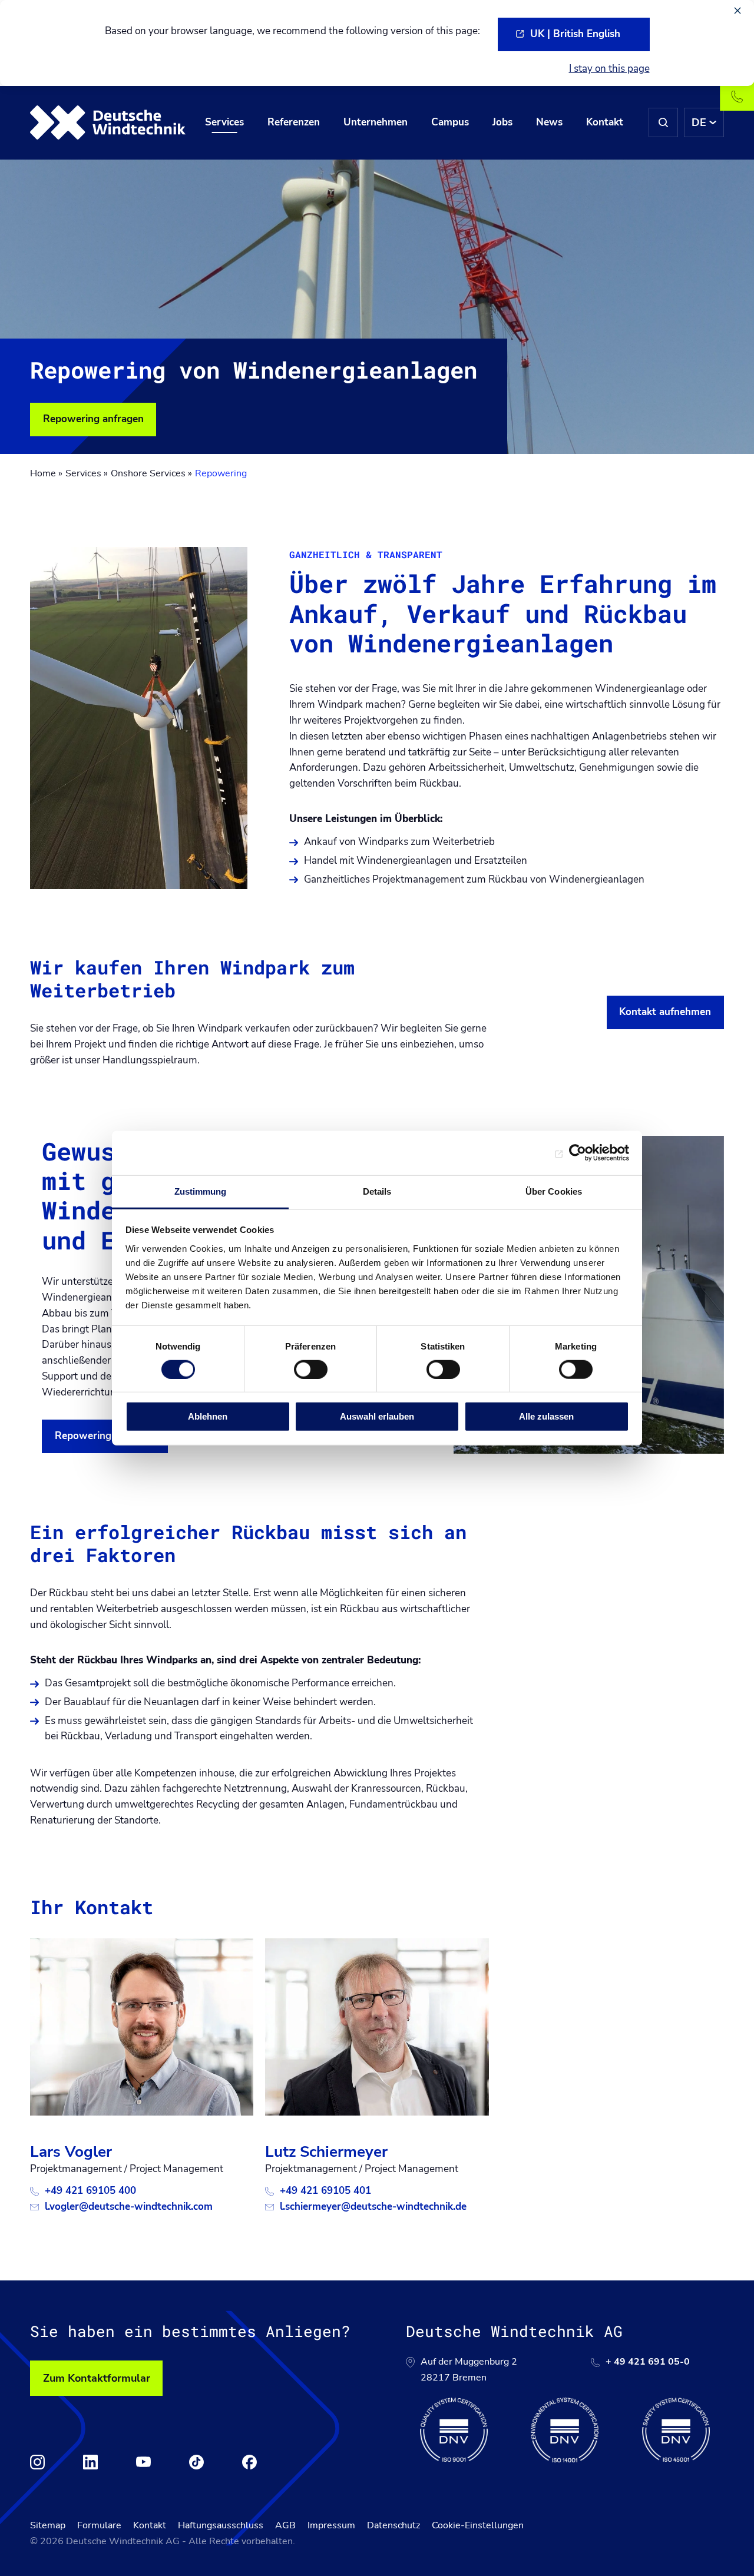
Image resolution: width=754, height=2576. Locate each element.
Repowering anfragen (93, 419)
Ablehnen (208, 1416)
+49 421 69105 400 (90, 2191)
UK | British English (575, 34)
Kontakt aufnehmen (665, 1012)
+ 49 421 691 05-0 (648, 2362)
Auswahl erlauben (377, 1416)
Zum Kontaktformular (97, 2378)
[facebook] (249, 2462)
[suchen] (663, 122)
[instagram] (37, 2462)
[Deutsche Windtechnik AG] (108, 122)
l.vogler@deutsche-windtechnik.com (129, 2207)
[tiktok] (196, 2462)
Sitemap (48, 2525)
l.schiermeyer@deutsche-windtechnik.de (373, 2207)
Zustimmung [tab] (201, 1191)
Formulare (99, 2525)
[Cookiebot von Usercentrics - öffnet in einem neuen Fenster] (578, 1153)
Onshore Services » (151, 473)
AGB (285, 2525)
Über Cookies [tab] (554, 1191)
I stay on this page (609, 69)
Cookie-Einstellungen (478, 2525)
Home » (46, 473)
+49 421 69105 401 (325, 2191)
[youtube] (143, 2462)
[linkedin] (90, 2462)
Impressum (331, 2525)
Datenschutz (393, 2525)
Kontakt (150, 2525)
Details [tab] (377, 1191)
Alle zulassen (546, 1416)
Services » (87, 473)
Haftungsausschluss (221, 2525)
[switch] (311, 1370)
